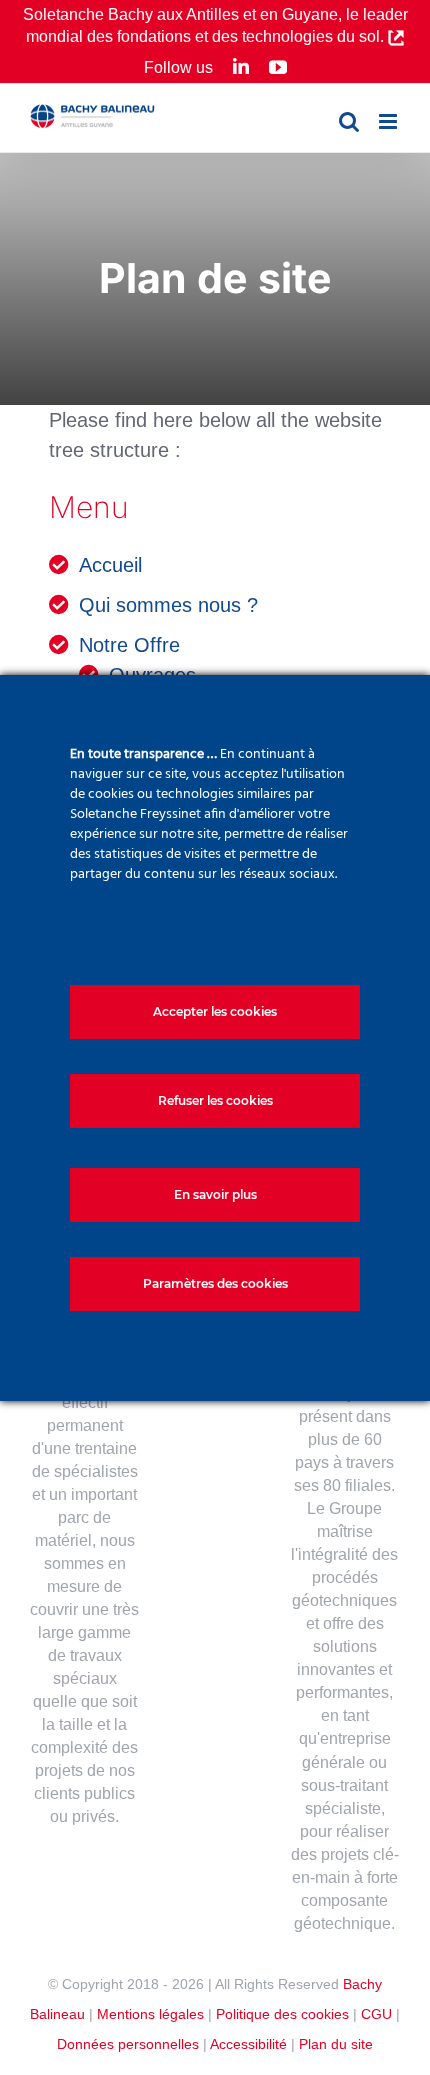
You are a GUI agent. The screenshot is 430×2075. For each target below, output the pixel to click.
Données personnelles (128, 2044)
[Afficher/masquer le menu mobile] (389, 121)
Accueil (110, 565)
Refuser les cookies (215, 1100)
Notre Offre (129, 645)
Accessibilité (248, 2044)
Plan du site (336, 2044)
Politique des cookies (282, 2014)
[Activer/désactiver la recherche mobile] (349, 121)
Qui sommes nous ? (168, 605)
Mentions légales (150, 2014)
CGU (376, 2014)
